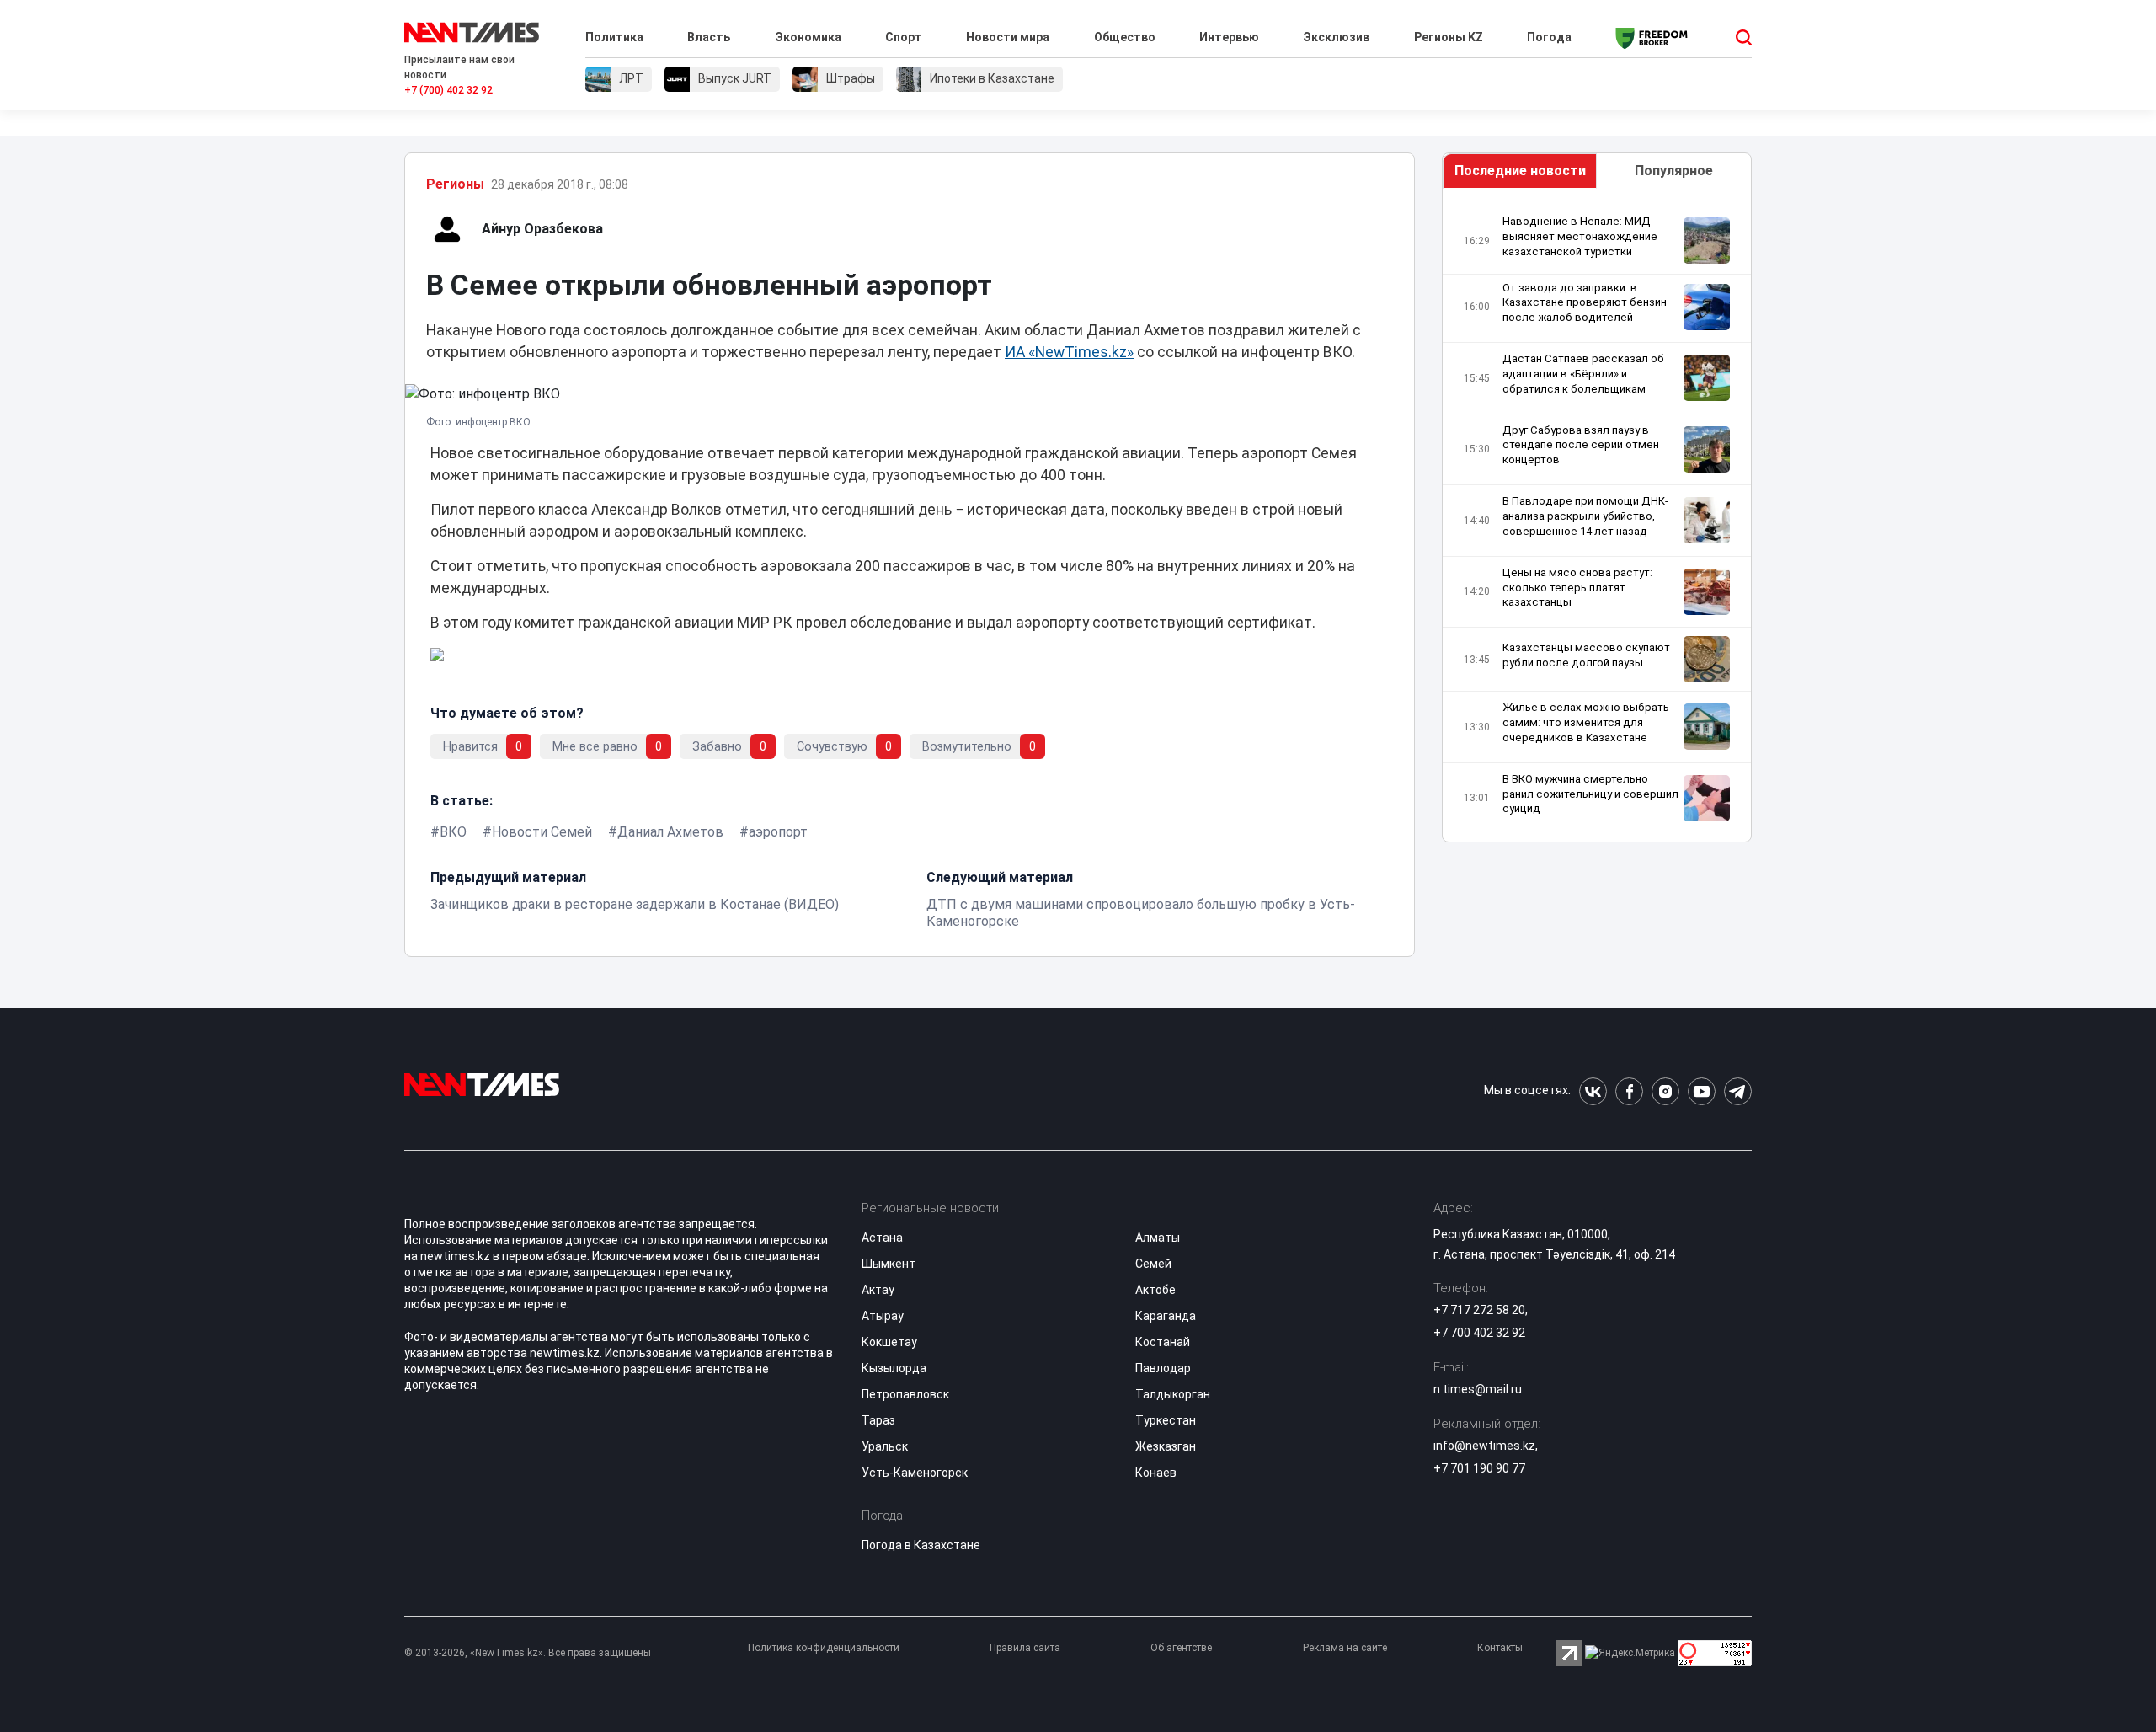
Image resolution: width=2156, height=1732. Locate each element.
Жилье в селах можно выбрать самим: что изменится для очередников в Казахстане (1586, 722)
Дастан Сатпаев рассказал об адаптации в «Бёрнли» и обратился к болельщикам (1583, 374)
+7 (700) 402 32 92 (448, 90)
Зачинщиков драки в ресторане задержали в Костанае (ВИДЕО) (635, 904)
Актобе (1155, 1290)
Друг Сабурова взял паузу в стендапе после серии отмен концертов (1581, 445)
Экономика (808, 37)
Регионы (455, 184)
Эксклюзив (1336, 37)
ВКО (453, 832)
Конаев (1156, 1473)
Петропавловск (905, 1394)
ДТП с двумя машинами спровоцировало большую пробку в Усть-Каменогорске (1141, 913)
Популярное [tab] (1674, 171)
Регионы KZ (1449, 37)
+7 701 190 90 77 (1479, 1468)
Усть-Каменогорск (915, 1473)
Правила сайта (1025, 1648)
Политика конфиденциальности (824, 1648)
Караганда (1166, 1316)
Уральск (885, 1446)
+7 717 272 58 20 (1479, 1310)
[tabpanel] (1597, 519)
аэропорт (778, 832)
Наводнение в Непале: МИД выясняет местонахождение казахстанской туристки (1580, 236)
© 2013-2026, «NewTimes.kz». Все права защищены (528, 1653)
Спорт (904, 37)
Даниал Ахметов (670, 832)
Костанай (1163, 1342)
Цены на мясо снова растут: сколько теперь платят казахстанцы (1577, 588)
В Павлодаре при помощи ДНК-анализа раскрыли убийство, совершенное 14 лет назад (1585, 516)
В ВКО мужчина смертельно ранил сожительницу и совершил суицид (1590, 794)
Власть (709, 37)
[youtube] (1702, 1091)
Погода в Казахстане (921, 1545)
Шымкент (889, 1264)
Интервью (1229, 37)
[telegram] (1738, 1091)
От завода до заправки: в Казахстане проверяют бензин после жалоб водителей (1585, 303)
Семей (1153, 1264)
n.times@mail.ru (1478, 1389)
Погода (1549, 37)
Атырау (883, 1316)
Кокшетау (889, 1342)
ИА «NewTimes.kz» (1069, 352)
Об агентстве (1181, 1648)
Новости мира (1008, 37)
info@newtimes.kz (1484, 1446)
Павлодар (1163, 1368)
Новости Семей (542, 832)
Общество (1125, 37)
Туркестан (1166, 1420)
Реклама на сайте (1345, 1648)
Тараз (878, 1420)
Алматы (1158, 1238)
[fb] (1629, 1091)
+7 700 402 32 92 (1479, 1333)
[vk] (1593, 1091)
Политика (614, 37)
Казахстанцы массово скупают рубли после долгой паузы (1586, 655)
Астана (882, 1238)
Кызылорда (894, 1368)
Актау (878, 1290)
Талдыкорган (1173, 1394)
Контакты (1500, 1648)
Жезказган (1166, 1446)
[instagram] (1665, 1091)
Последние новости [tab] (1520, 171)
